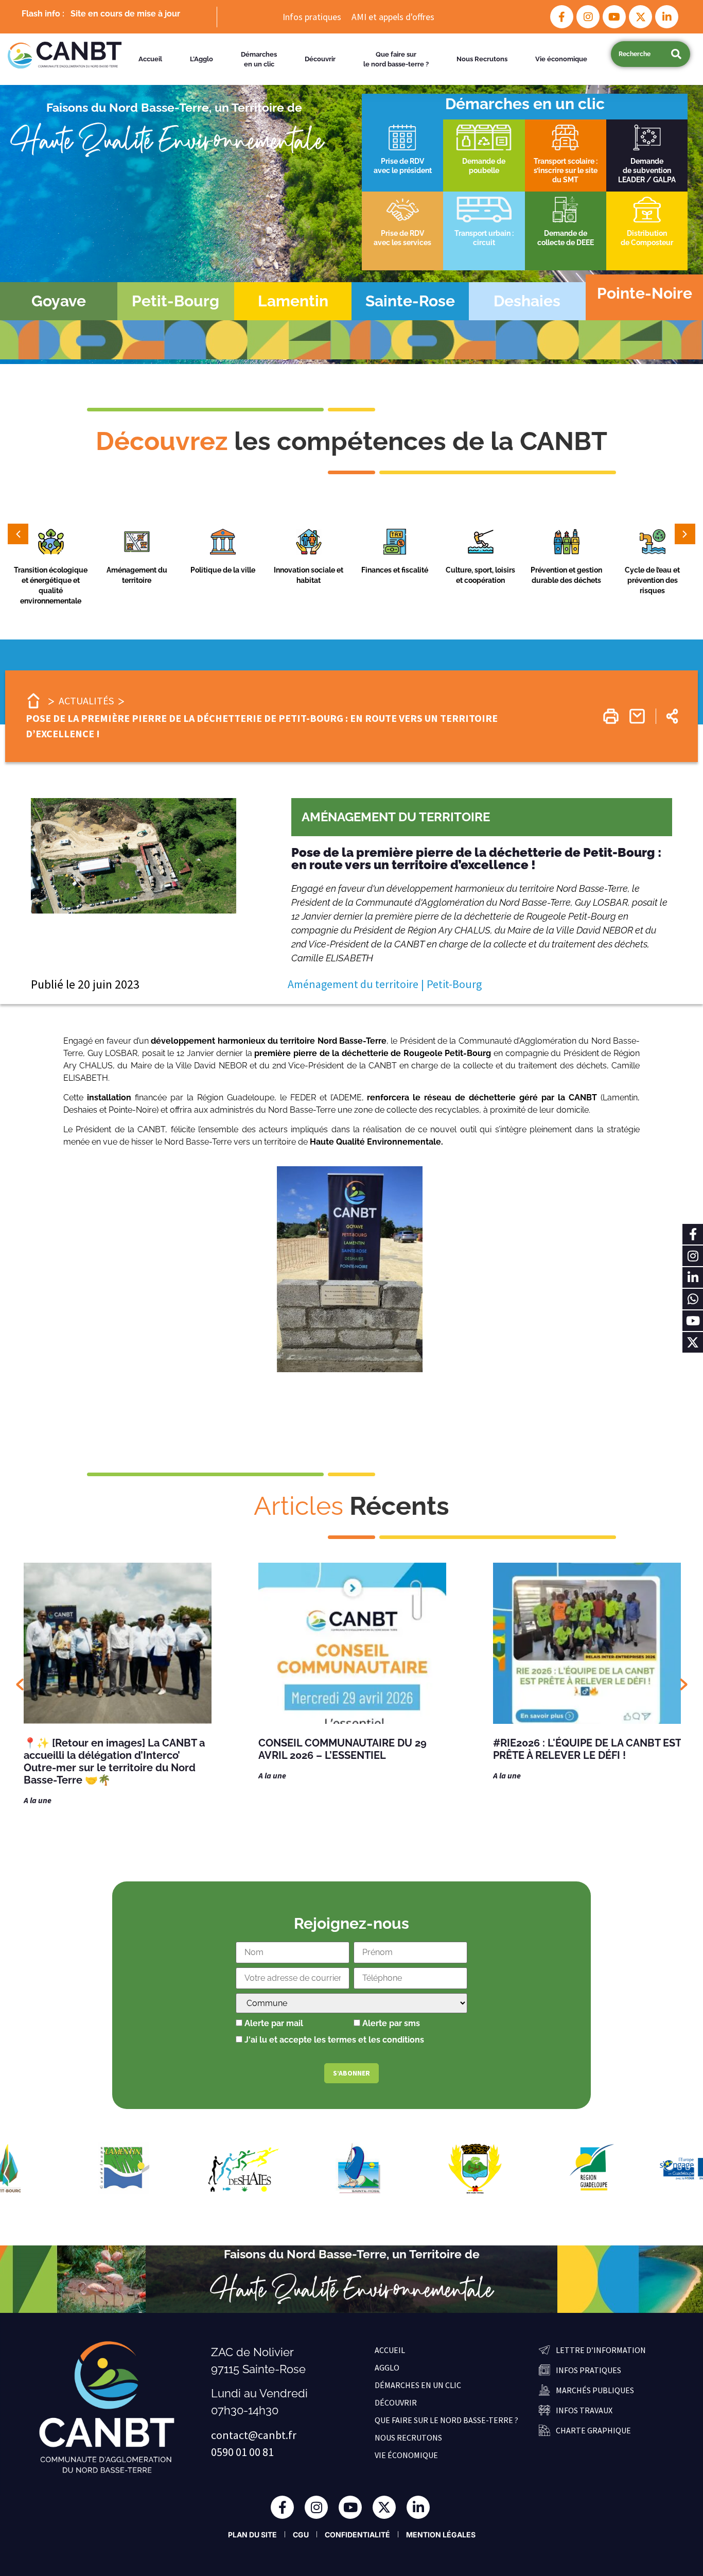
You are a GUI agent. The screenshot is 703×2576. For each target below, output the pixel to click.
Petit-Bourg (175, 301)
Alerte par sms (390, 2024)
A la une (38, 1800)
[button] (51, 544)
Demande (647, 161)
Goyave (59, 301)
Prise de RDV (402, 161)
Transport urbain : (484, 233)
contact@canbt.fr (254, 2435)
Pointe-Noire (645, 293)
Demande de (566, 233)
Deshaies (527, 301)
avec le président (403, 170)
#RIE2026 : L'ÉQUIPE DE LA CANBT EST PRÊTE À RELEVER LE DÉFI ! (587, 1749)
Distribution (647, 233)
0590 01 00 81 (242, 2452)
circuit (484, 243)
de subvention (647, 170)
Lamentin (293, 301)
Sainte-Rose (410, 301)
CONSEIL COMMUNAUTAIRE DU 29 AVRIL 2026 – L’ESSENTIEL (342, 1749)
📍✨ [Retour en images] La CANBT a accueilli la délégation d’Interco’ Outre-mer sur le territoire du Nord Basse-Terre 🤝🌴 (114, 1761)
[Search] (676, 54)
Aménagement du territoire (396, 817)
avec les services (402, 243)
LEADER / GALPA (647, 180)
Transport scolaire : (566, 161)
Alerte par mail (273, 2024)
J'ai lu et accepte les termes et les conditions (334, 2040)
